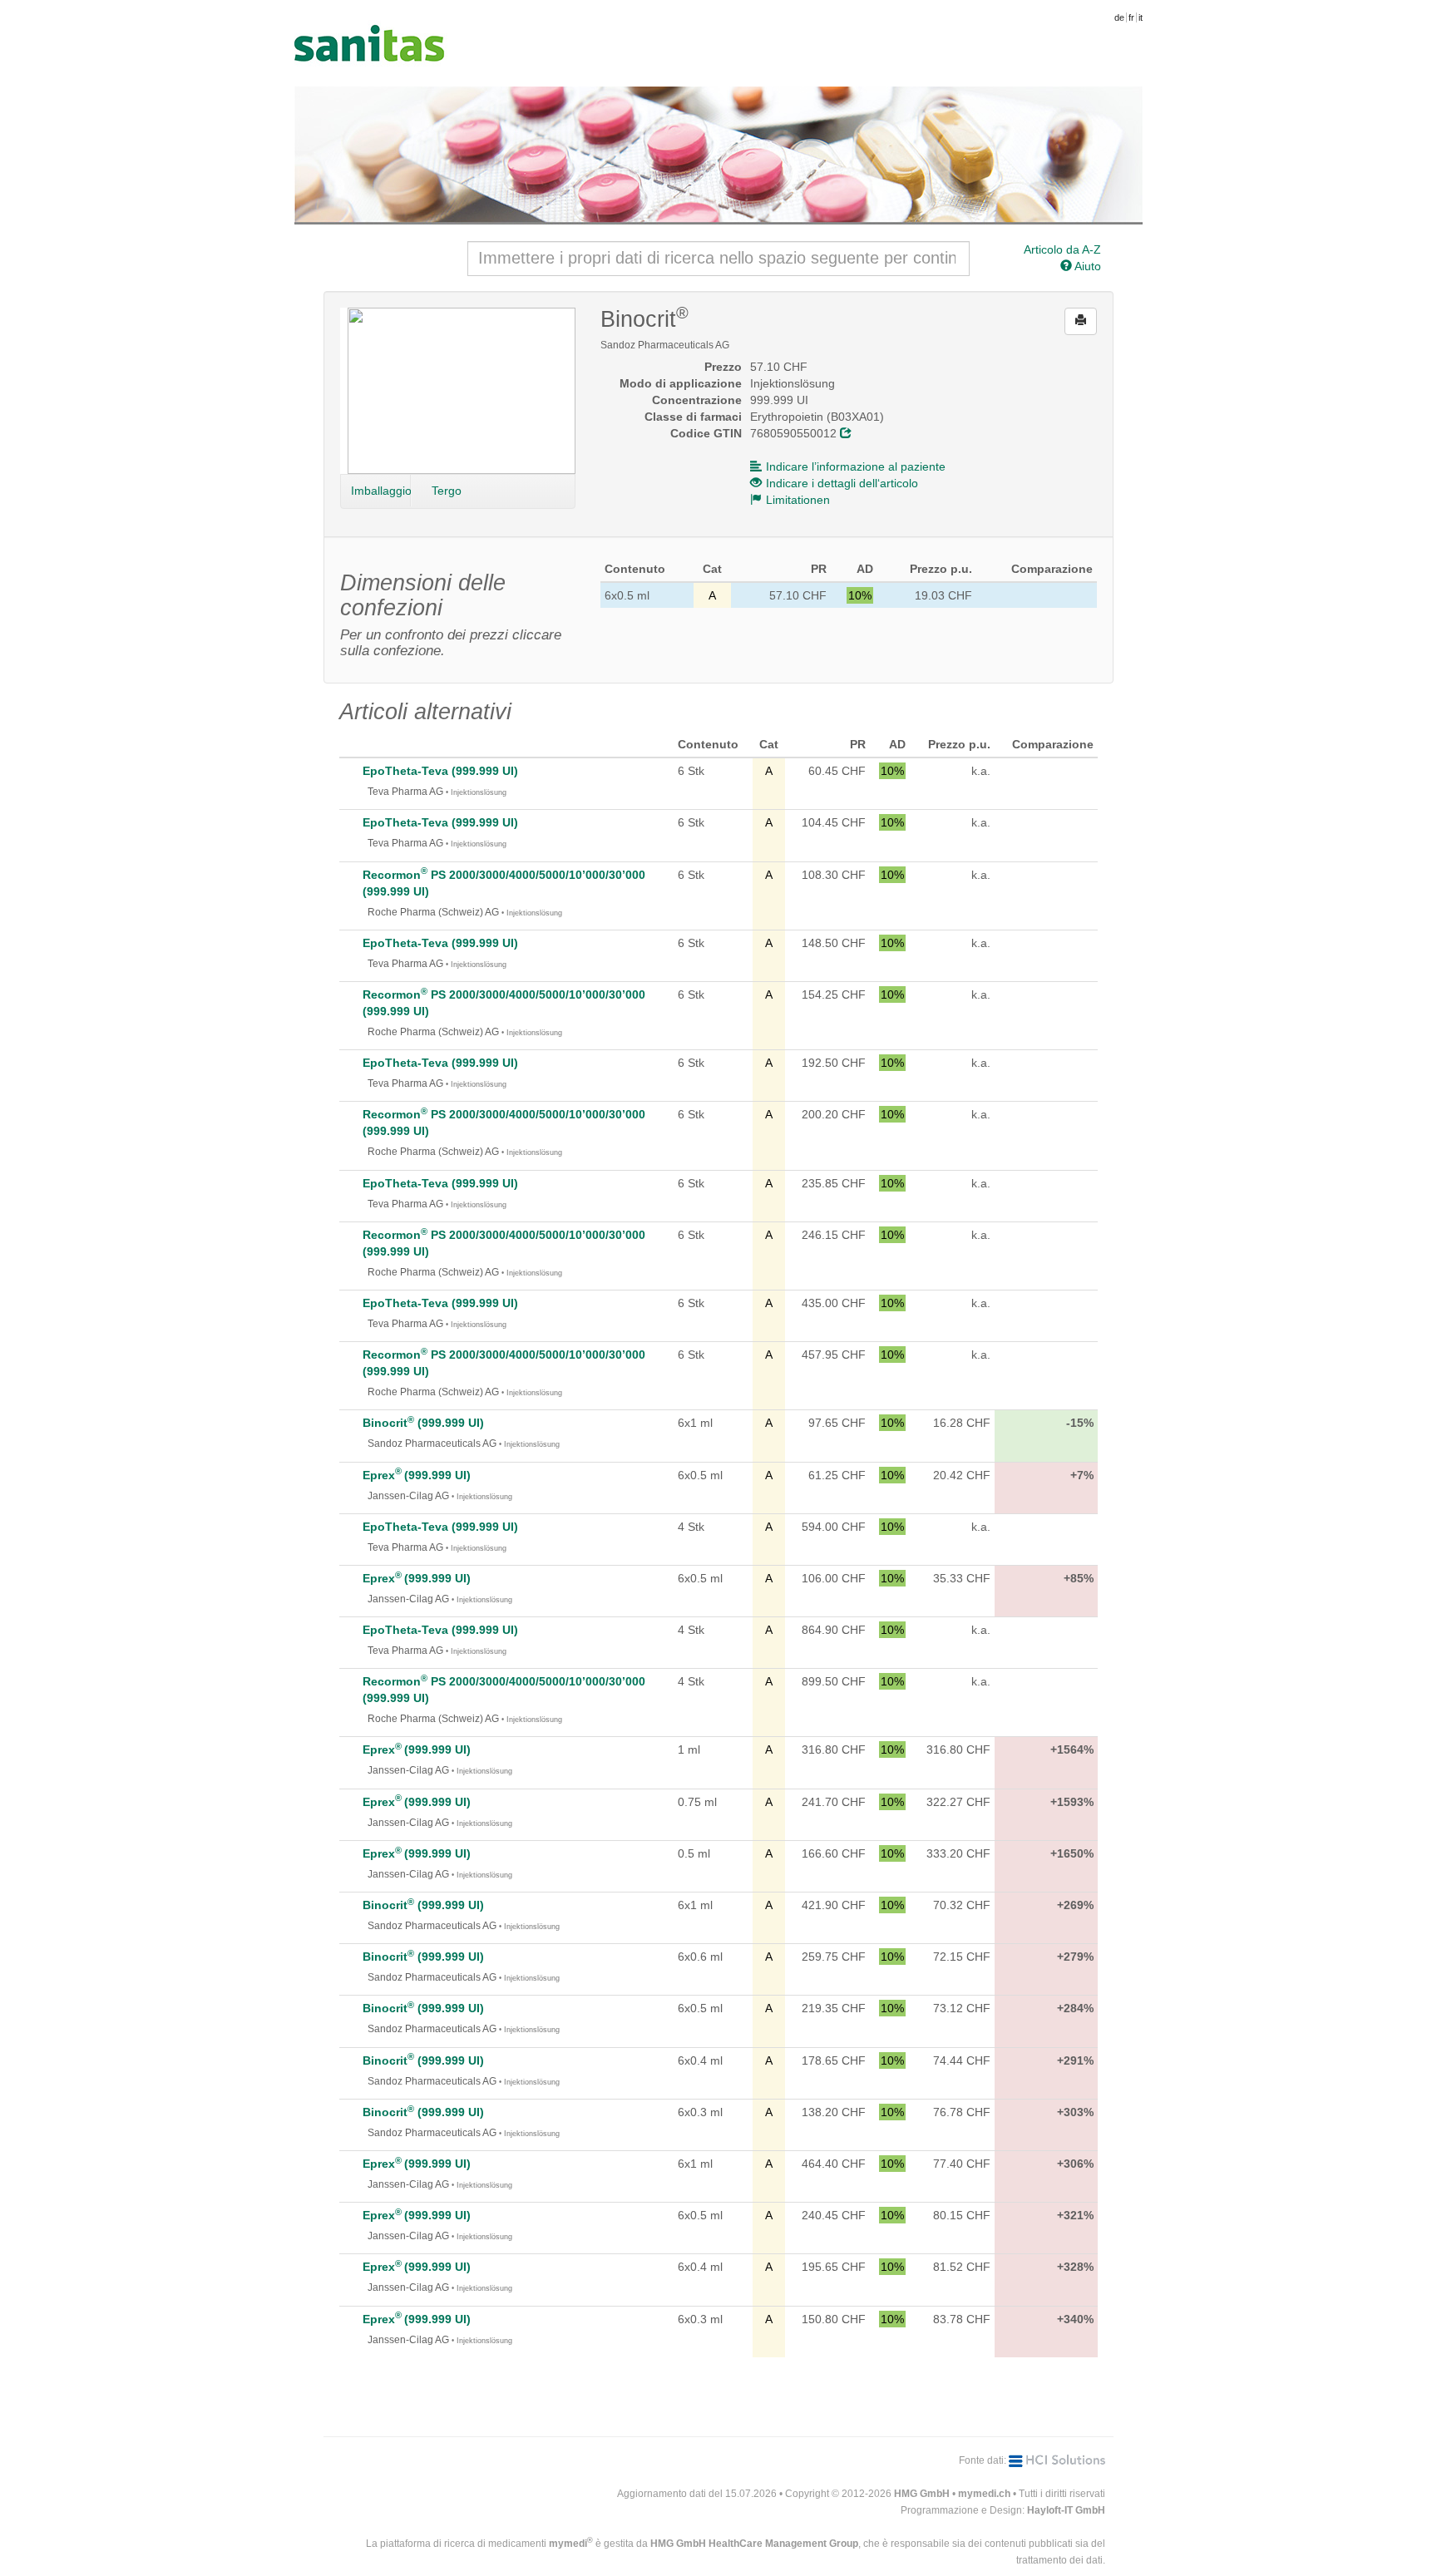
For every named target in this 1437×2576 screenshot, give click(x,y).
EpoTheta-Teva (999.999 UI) (440, 771)
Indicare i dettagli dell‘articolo (842, 483)
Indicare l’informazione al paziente (856, 466)
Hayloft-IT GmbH (1066, 2510)
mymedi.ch (984, 2494)
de (1119, 17)
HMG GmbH (922, 2494)
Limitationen (798, 500)
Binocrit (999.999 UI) (423, 1423)
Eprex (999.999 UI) (417, 1475)
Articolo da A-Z (1062, 249)
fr (1131, 17)
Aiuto (1086, 266)
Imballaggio (381, 491)
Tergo (447, 491)
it (1141, 17)
